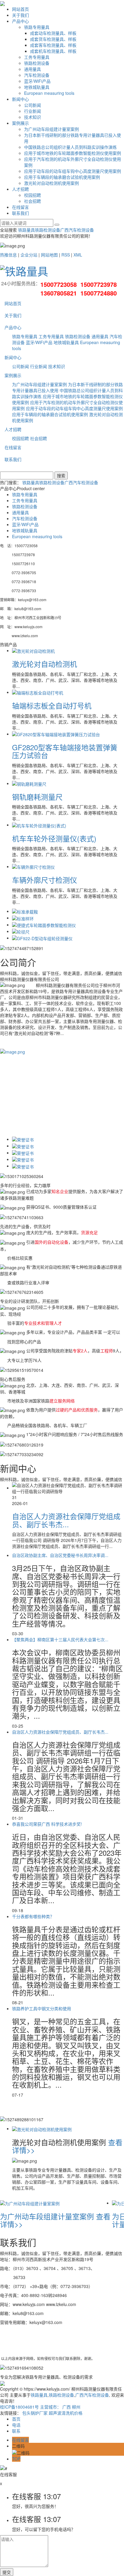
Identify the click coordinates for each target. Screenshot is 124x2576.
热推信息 (8, 255)
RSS (66, 255)
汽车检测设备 (37, 75)
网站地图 (49, 255)
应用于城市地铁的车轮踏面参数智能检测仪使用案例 (73, 153)
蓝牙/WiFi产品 (37, 81)
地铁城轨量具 (37, 87)
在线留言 (20, 207)
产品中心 (20, 21)
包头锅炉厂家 (35, 2413)
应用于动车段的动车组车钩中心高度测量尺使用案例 (73, 171)
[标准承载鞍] (25, 911)
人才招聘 (20, 189)
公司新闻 (33, 105)
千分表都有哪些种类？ (33, 1916)
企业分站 (29, 255)
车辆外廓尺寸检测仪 (45, 880)
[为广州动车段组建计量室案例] (30, 2203)
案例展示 (20, 123)
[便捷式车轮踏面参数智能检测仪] (44, 925)
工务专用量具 (37, 57)
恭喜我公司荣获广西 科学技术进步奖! (47, 1824)
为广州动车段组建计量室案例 (51, 129)
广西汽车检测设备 (77, 230)
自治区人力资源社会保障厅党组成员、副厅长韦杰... (66, 1520)
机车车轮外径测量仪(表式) (54, 838)
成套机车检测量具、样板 (53, 51)
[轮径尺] (21, 931)
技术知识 (33, 117)
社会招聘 (33, 201)
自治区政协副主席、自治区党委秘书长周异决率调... (60, 1555)
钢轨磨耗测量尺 (37, 797)
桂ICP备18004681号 (19, 2407)
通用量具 (33, 69)
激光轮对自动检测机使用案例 (51, 183)
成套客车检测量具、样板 (53, 45)
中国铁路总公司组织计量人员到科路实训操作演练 (70, 147)
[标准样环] (23, 918)
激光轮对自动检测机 (45, 664)
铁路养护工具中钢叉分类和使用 (42, 2008)
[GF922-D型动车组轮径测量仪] (42, 938)
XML (78, 255)
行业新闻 (33, 111)
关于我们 (20, 15)
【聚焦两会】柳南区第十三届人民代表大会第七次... (60, 1639)
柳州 (76, 2407)
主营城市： (51, 2407)
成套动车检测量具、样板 (53, 33)
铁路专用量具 (37, 27)
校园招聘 (33, 195)
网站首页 (20, 9)
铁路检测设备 (37, 63)
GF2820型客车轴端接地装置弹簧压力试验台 (65, 751)
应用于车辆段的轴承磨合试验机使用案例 (62, 177)
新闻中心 (20, 99)
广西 (67, 2407)
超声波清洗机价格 (66, 2413)
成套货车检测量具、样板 (53, 39)
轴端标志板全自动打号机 (52, 705)
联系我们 (20, 213)
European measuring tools (49, 93)
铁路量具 (26, 230)
